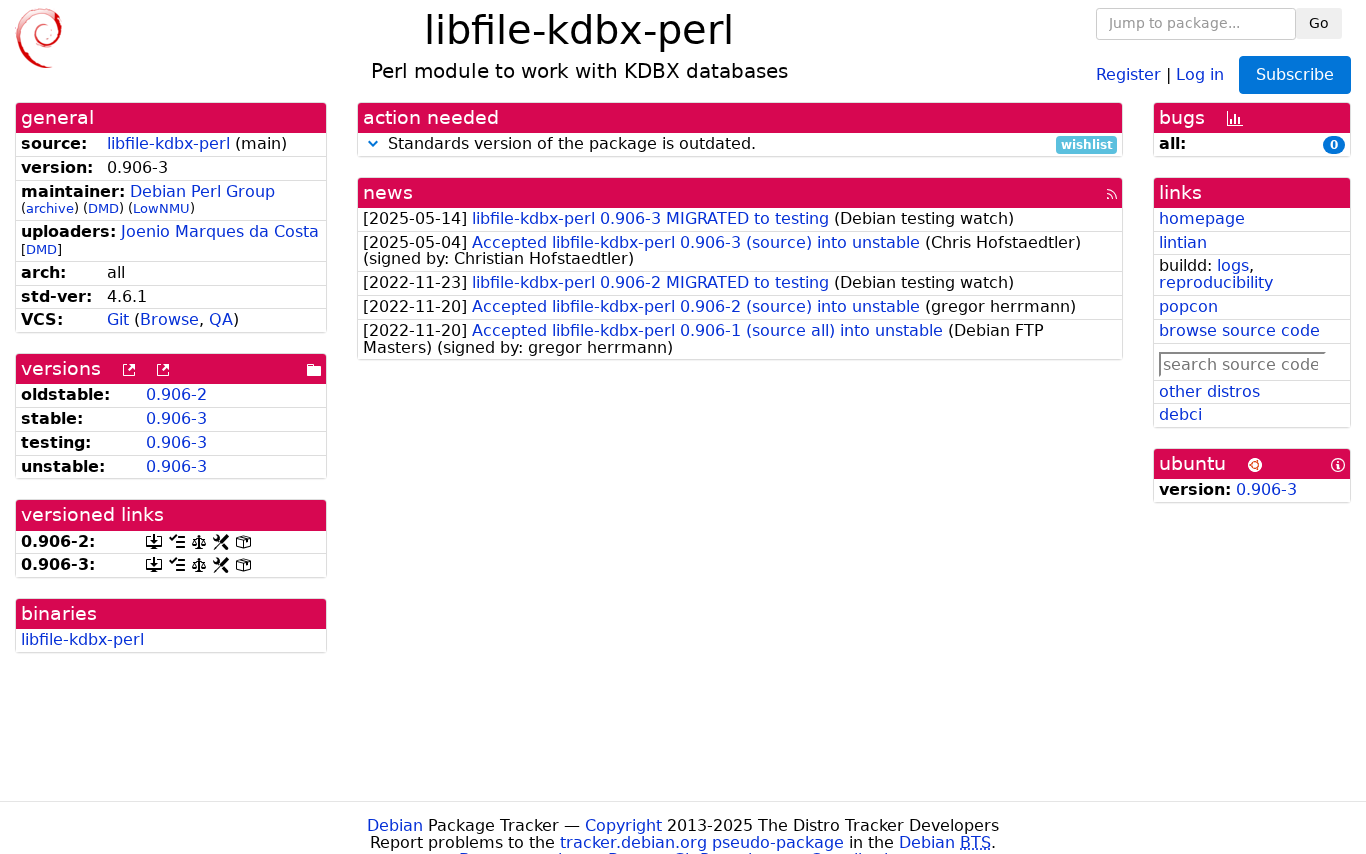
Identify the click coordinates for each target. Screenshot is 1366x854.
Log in (1200, 73)
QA (221, 319)
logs (1233, 265)
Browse (169, 319)
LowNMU (161, 208)
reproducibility (1216, 282)
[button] (373, 143)
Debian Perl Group (202, 191)
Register (1128, 73)
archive (50, 208)
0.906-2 (176, 394)
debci (1180, 414)
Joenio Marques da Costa (220, 231)
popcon (1188, 306)
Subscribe (1295, 74)
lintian (1183, 242)
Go (1319, 23)
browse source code (1239, 330)
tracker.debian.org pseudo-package (702, 842)
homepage (1202, 218)
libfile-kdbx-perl (168, 143)
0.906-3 (176, 418)
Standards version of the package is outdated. (748, 144)
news (388, 192)
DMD (103, 208)
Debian (395, 825)
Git (118, 319)
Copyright (623, 825)
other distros (1209, 391)
